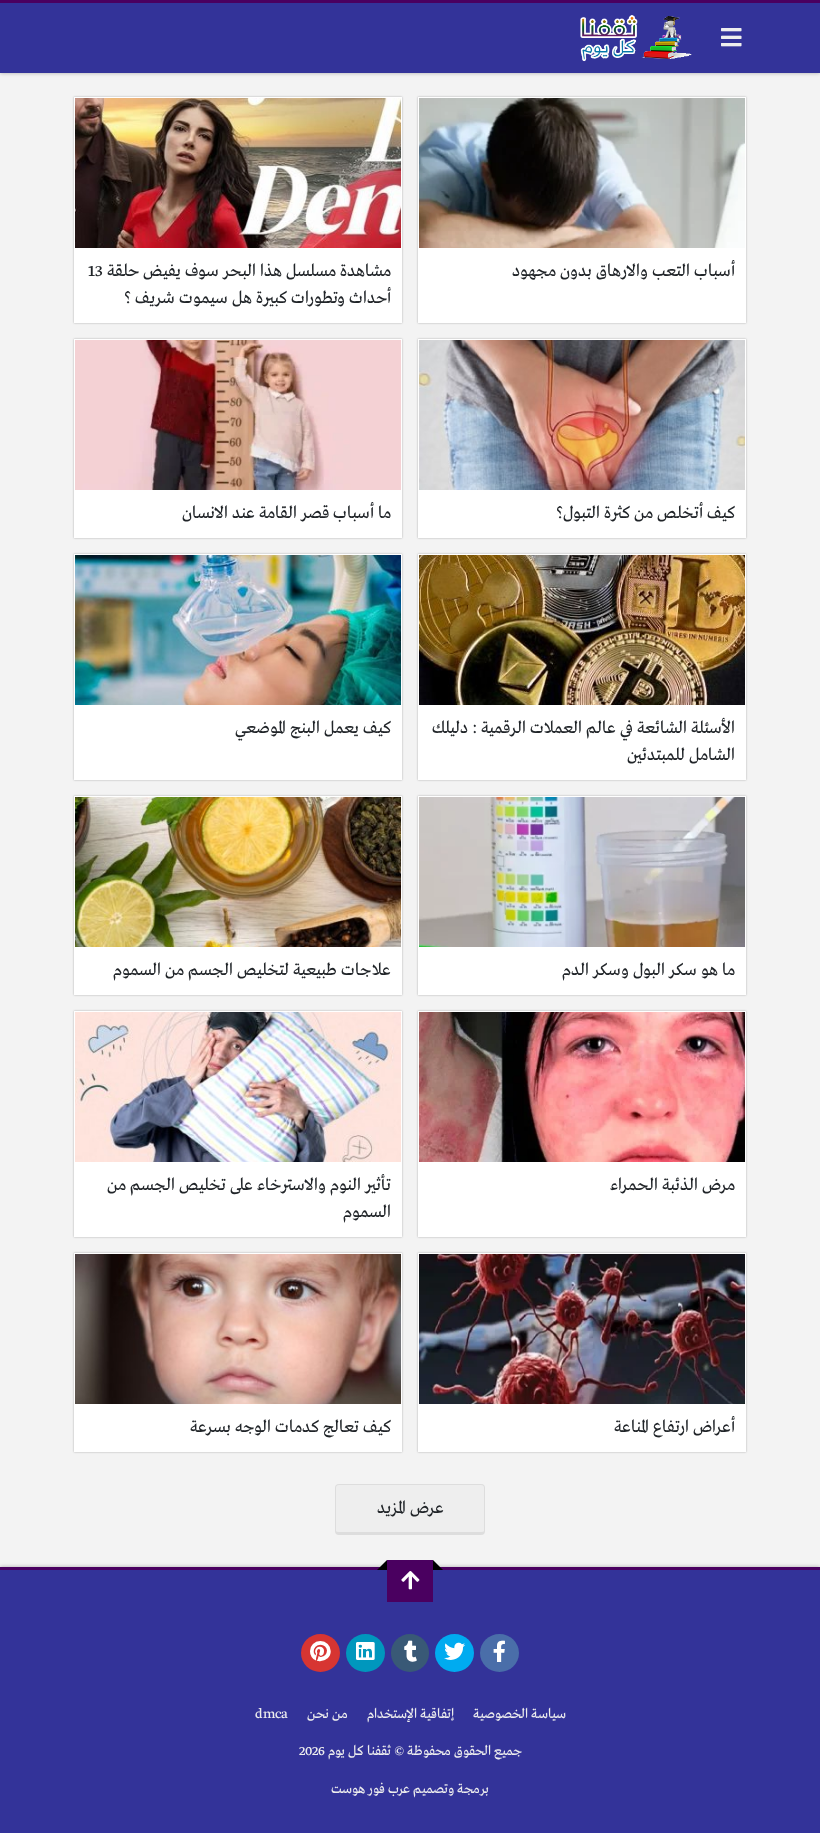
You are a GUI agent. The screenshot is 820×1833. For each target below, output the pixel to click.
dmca (271, 1714)
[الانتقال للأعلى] (410, 1581)
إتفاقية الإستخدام (410, 1714)
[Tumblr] (410, 1653)
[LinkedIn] (365, 1653)
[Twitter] (454, 1653)
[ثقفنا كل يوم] (633, 38)
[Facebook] (499, 1653)
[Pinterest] (320, 1653)
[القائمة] (731, 37)
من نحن (327, 1714)
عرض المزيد (410, 1508)
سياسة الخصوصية (519, 1714)
